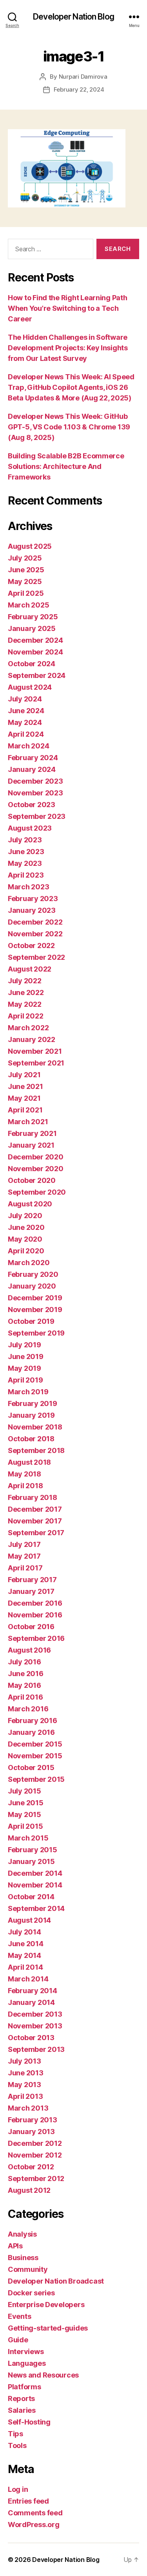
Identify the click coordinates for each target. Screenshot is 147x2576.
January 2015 (31, 1861)
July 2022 (25, 981)
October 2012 (31, 2167)
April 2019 (25, 1380)
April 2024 (26, 734)
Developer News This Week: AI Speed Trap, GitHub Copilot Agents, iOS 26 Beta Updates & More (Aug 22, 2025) (71, 387)
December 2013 (35, 2014)
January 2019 (31, 1415)
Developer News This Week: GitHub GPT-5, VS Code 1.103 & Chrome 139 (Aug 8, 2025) (69, 427)
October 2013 (31, 2038)
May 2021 (24, 1098)
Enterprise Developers (46, 2305)
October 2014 (31, 1897)
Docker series (31, 2293)
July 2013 (24, 2061)
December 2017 (35, 1509)
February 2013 (33, 2120)
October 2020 (32, 1180)
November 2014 (35, 1885)
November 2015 (35, 1756)
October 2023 (32, 805)
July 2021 (24, 1075)
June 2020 (26, 1227)
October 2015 (31, 1768)
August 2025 (30, 546)
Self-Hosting (29, 2422)
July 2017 (24, 1544)
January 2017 (31, 1591)
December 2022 (35, 922)
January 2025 (32, 628)
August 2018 (29, 1462)
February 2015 (33, 1850)
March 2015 (28, 1838)
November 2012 (35, 2155)
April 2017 (25, 1568)
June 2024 (26, 711)
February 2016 (33, 1721)
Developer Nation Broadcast (56, 2281)
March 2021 (28, 1122)
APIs (15, 2246)
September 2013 (36, 2049)
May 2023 (25, 863)
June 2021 (25, 1086)
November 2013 (35, 2026)
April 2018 (25, 1486)
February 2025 (33, 617)
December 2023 (35, 781)
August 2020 (30, 1204)
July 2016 (24, 1662)
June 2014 (26, 1944)
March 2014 (28, 1979)
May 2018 (24, 1474)
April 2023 (26, 875)
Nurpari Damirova (83, 77)
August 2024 (30, 687)
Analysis (22, 2234)
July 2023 (25, 840)
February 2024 (33, 758)
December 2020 (36, 1157)
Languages (27, 2363)
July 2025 (25, 558)
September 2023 (37, 816)
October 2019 (31, 1321)
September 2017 (36, 1533)
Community (28, 2269)
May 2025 (25, 581)
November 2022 (35, 934)
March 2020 (29, 1263)
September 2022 (36, 957)
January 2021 (31, 1145)
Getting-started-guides (48, 2328)
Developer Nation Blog (73, 17)
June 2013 (26, 2073)
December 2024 (35, 640)
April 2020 (26, 1251)
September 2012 (36, 2179)
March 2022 (28, 1028)
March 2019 (28, 1392)
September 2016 (36, 1638)
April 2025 (26, 593)
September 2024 (37, 675)
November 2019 (35, 1310)
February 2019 (33, 1403)
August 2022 (30, 969)
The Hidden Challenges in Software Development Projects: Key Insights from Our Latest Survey (68, 348)
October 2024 (32, 664)
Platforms (24, 2387)
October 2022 (31, 945)
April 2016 (25, 1697)
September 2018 (36, 1450)
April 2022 (25, 1016)
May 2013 (24, 2085)
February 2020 (33, 1274)
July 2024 (25, 699)
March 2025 (28, 605)
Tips (15, 2434)
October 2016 (31, 1627)
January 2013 (31, 2132)
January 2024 (32, 769)
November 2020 (36, 1169)
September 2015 (36, 1779)
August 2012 (29, 2190)
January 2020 (32, 1286)
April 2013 (25, 2096)
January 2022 (32, 1039)
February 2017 (32, 1580)
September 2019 (36, 1333)
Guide (18, 2340)
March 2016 (28, 1709)
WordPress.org (34, 2525)
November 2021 (35, 1051)
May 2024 (25, 722)
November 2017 (35, 1521)
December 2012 (35, 2143)
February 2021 (32, 1133)
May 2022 (25, 1004)
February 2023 (33, 899)
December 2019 (35, 1298)
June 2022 (26, 992)
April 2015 (25, 1826)
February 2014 (33, 1991)
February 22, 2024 (79, 89)
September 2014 (36, 1908)
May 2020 (25, 1239)
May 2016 (24, 1685)
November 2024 (35, 652)
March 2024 (28, 746)
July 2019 (24, 1345)
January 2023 (32, 910)
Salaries (22, 2410)
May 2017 (24, 1556)
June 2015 (26, 1803)
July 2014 (24, 1932)
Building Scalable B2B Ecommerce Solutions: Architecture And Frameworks (66, 466)
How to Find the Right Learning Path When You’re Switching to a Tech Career (68, 308)
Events (19, 2316)
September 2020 (37, 1192)
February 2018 (33, 1497)
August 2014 (29, 1920)
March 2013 (28, 2108)
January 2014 (31, 2002)
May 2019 (24, 1368)
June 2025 (26, 570)
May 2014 (24, 1955)
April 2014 (25, 1967)
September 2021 (36, 1063)
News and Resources (43, 2375)
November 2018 (35, 1427)
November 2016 (35, 1615)
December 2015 (35, 1744)
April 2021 (25, 1110)
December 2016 (35, 1603)
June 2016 (26, 1674)
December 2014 (35, 1873)
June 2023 (26, 852)
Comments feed (35, 2513)
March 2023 (28, 887)
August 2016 (29, 1650)
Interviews (26, 2352)
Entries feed (28, 2501)
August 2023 (30, 828)
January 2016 (31, 1732)
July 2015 (24, 1791)
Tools (17, 2445)
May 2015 (24, 1814)
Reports (21, 2398)
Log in (18, 2489)
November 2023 (35, 793)
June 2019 (26, 1357)
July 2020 (25, 1216)
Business (23, 2258)
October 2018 (31, 1439)
